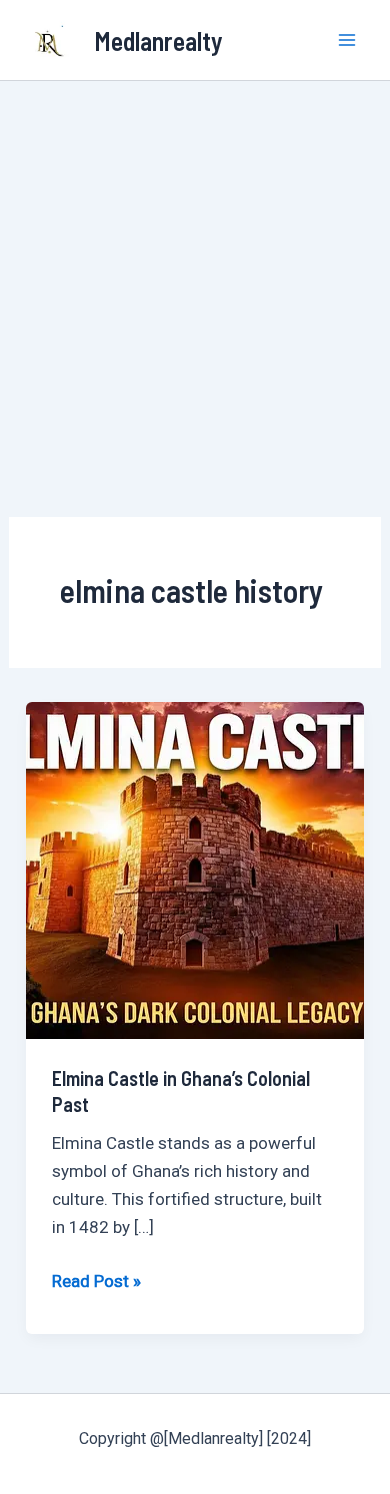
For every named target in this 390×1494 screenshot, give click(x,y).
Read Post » (96, 1279)
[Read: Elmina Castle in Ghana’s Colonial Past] (195, 869)
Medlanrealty (158, 40)
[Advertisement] (195, 286)
